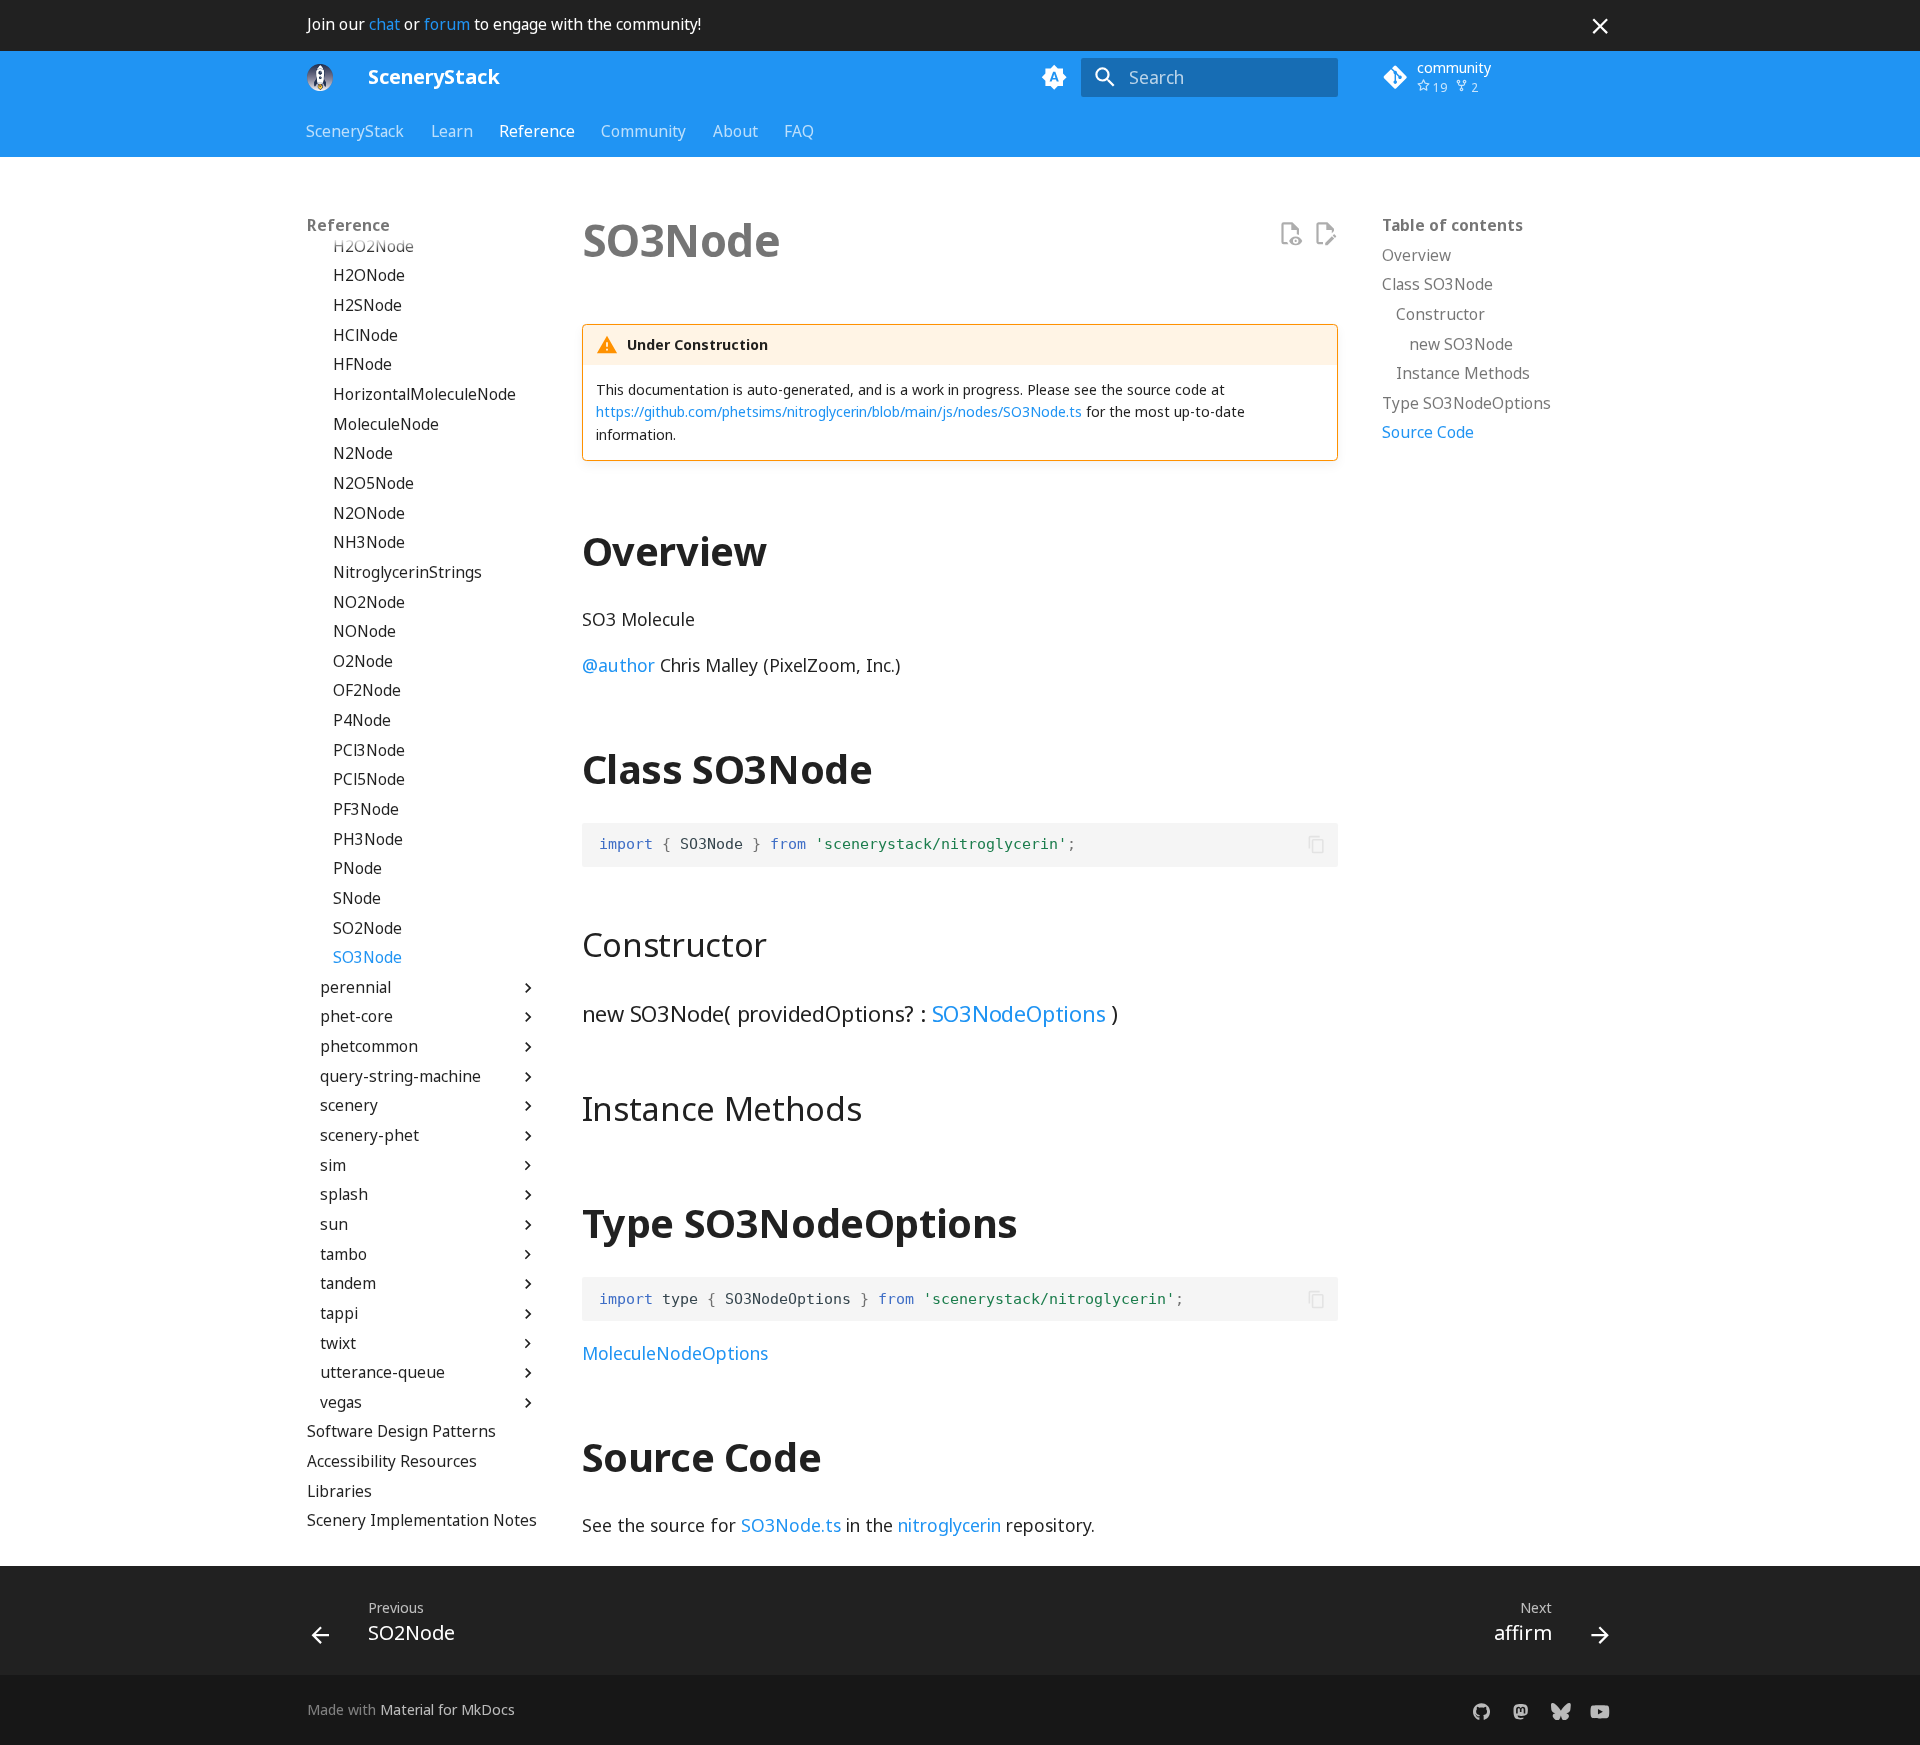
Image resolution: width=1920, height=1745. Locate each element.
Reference (537, 131)
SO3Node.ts (791, 1525)
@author (618, 665)
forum (447, 24)
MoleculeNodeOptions (675, 1353)
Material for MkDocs (447, 1709)
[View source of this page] (1290, 234)
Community (644, 131)
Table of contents (1452, 226)
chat (384, 24)
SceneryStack (356, 131)
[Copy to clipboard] (1316, 845)
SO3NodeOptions (1019, 1013)
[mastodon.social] (1520, 1709)
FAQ (799, 131)
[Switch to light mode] (1055, 77)
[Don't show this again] (1600, 26)
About (735, 131)
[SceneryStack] (320, 77)
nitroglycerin (949, 1525)
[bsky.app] (1560, 1709)
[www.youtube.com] (1600, 1709)
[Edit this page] (1325, 234)
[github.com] (1481, 1709)
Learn (452, 131)
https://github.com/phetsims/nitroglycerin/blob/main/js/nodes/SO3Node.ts (839, 411)
